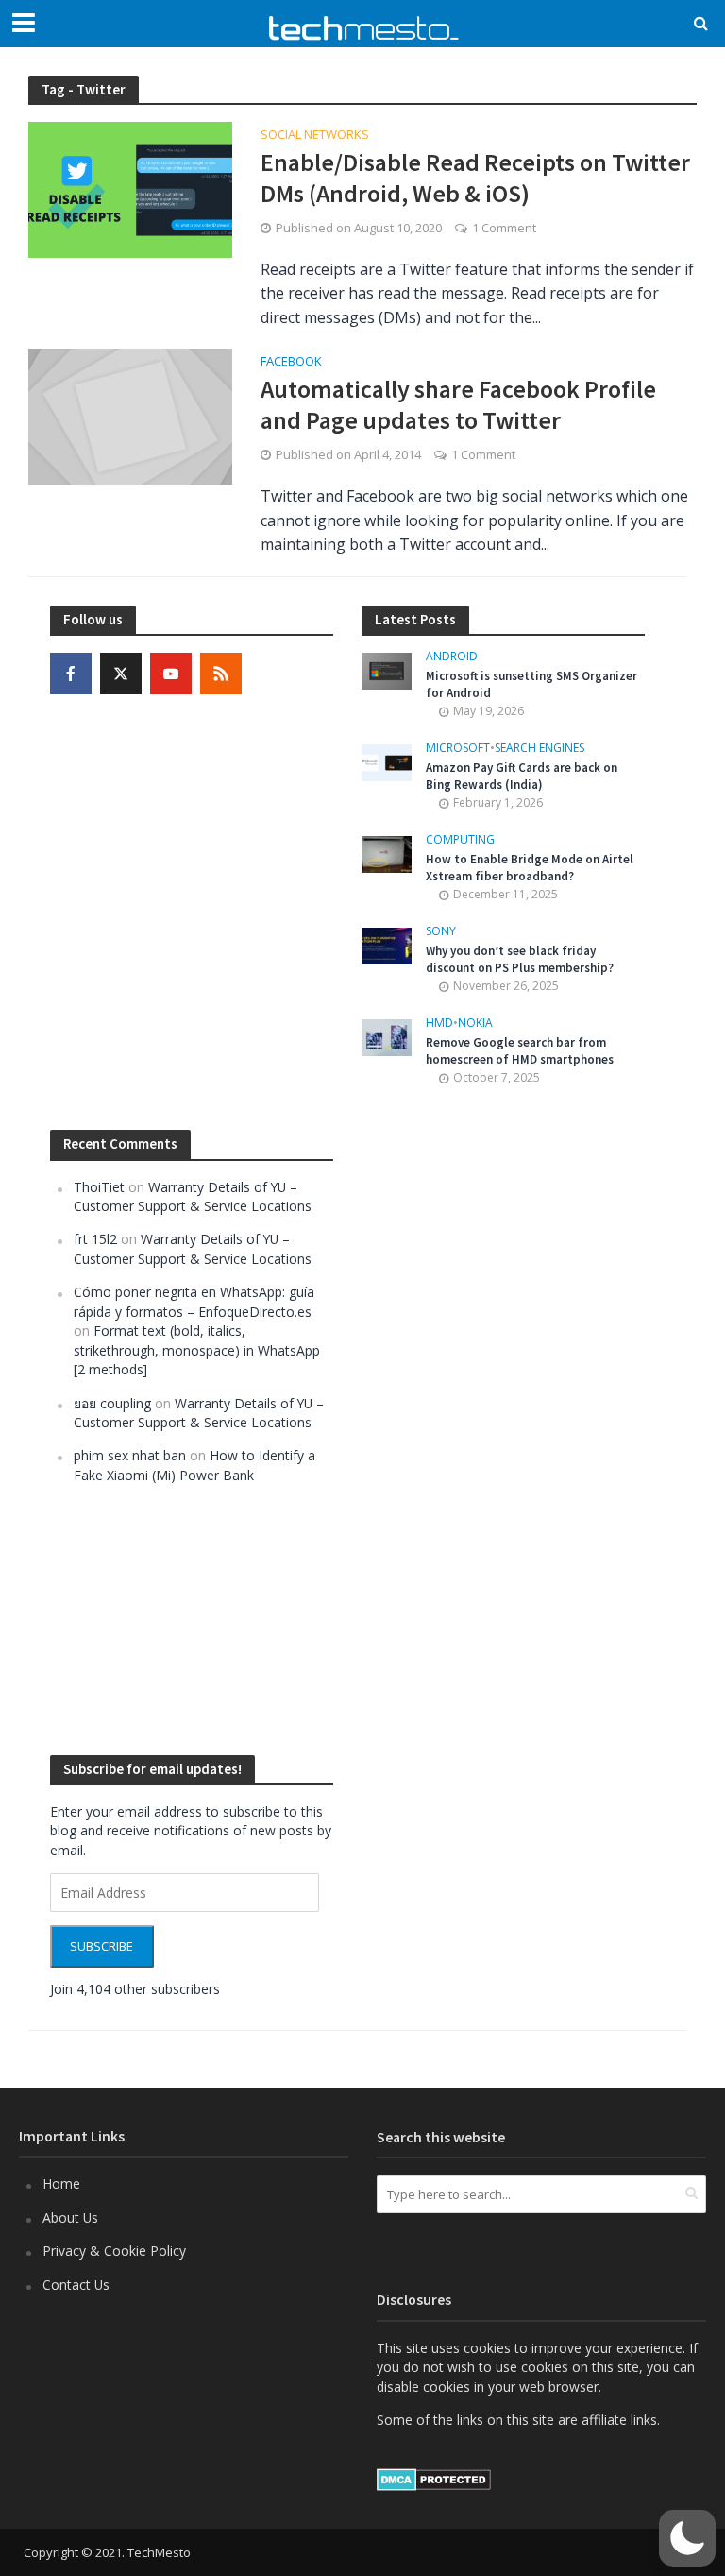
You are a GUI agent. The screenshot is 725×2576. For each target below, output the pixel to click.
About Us (70, 2218)
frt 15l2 (95, 1239)
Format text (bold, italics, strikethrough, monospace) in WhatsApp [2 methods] (197, 1350)
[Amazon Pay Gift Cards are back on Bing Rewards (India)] (387, 761)
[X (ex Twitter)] (121, 674)
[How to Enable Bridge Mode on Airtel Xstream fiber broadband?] (387, 853)
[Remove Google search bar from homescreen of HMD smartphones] (387, 1036)
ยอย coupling (112, 1403)
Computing (460, 840)
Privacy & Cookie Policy (114, 2251)
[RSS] (221, 674)
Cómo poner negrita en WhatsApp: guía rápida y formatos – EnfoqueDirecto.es (194, 1301)
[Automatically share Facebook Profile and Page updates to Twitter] (130, 416)
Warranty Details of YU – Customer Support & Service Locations (193, 1196)
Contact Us (76, 2285)
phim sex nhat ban (130, 1455)
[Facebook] (71, 674)
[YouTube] (171, 674)
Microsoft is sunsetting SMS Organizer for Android (531, 684)
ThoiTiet (99, 1187)
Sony (441, 932)
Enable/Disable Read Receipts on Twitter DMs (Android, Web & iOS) (475, 178)
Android (452, 657)
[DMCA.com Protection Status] (434, 2478)
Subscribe (101, 1946)
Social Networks (315, 136)
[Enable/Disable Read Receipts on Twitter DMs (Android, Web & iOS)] (130, 188)
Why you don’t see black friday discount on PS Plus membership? (520, 959)
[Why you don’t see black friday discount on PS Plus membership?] (387, 944)
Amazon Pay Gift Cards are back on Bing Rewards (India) (522, 776)
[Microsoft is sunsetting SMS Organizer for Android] (387, 669)
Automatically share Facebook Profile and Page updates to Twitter (458, 405)
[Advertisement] (503, 1421)
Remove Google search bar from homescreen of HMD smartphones (520, 1051)
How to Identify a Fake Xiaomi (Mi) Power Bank (194, 1465)
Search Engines (540, 749)
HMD (439, 1024)
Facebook (291, 362)
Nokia (475, 1024)
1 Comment (504, 228)
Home (61, 2184)
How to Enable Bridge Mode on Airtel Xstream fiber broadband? (530, 868)
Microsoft (458, 749)
